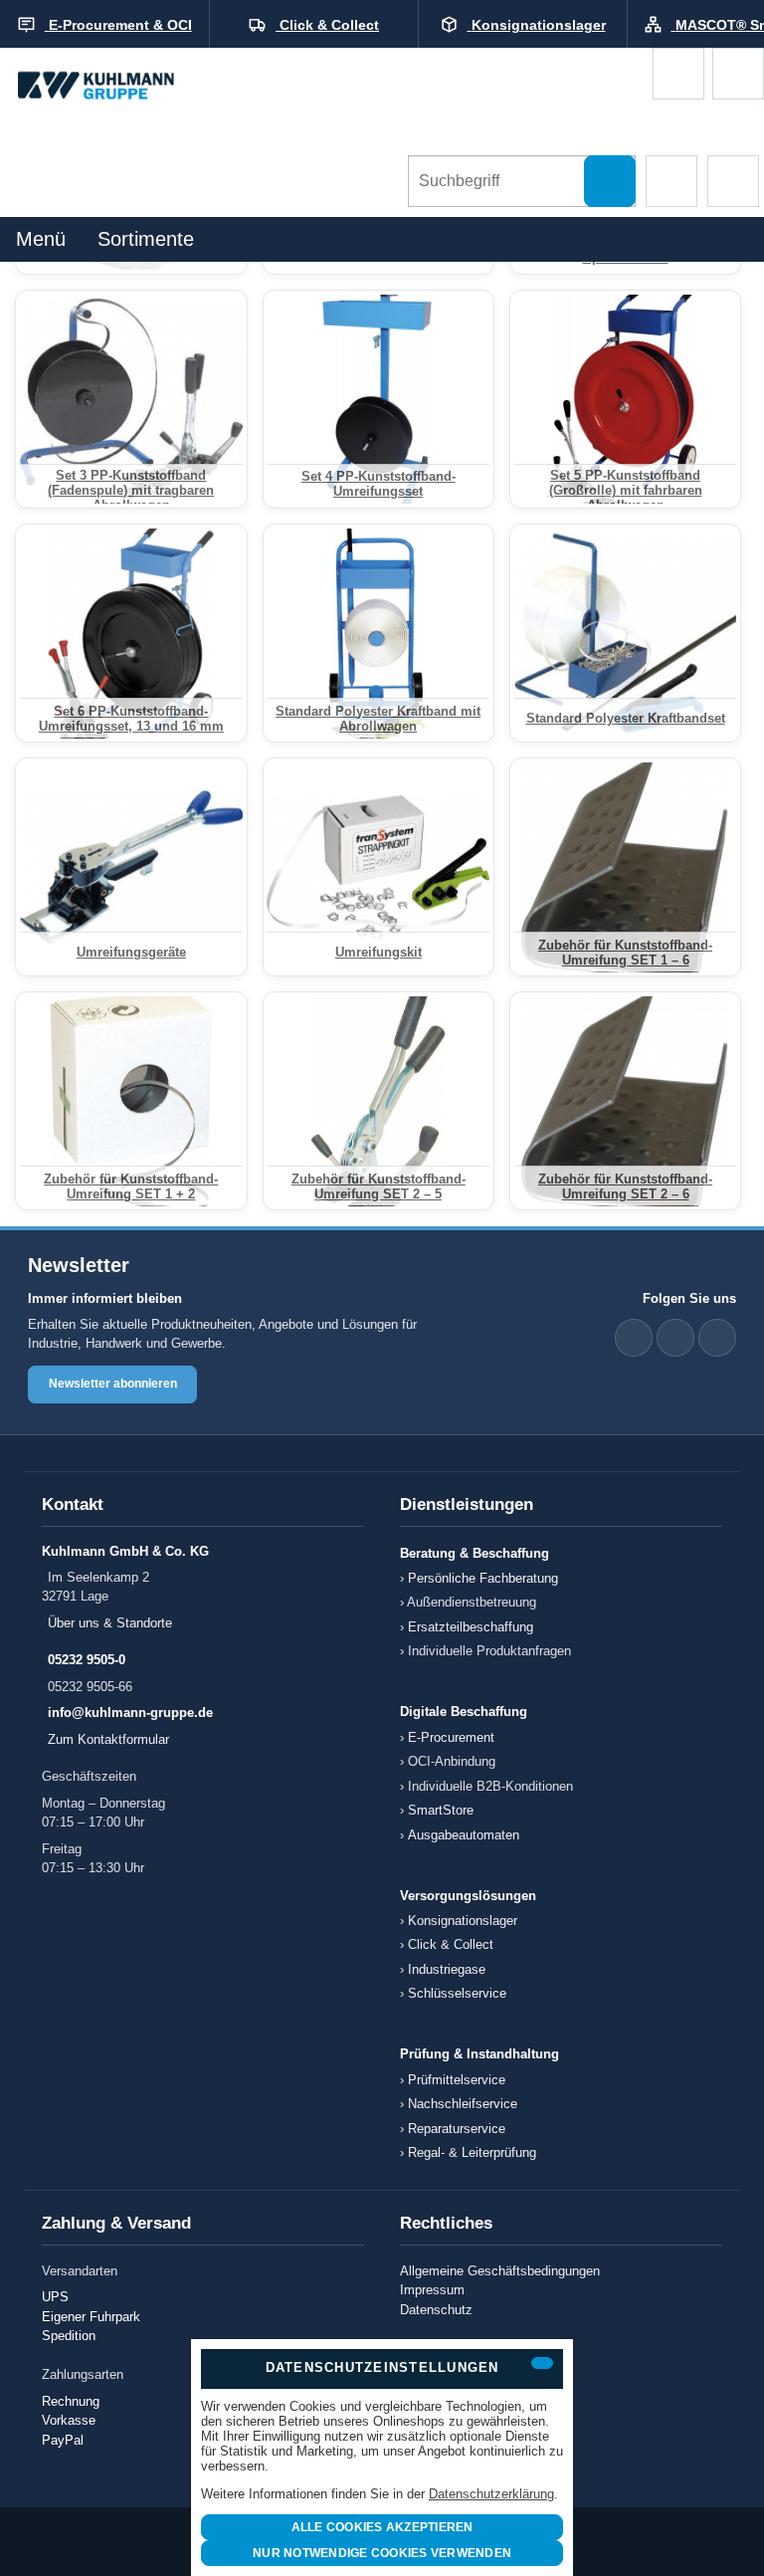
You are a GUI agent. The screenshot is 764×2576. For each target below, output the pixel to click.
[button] (671, 181)
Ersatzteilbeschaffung (471, 1627)
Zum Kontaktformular (108, 1739)
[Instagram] (717, 1338)
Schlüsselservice (457, 1993)
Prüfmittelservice (457, 2080)
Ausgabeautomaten (464, 1835)
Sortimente (146, 239)
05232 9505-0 (87, 1660)
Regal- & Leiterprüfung (472, 2152)
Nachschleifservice (463, 2104)
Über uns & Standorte (110, 1623)
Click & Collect (451, 1944)
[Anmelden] (738, 74)
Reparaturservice (457, 2129)
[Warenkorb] (678, 74)
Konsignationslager (463, 1921)
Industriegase (447, 1969)
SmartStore (441, 1810)
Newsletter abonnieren (113, 1384)
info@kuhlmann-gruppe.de (130, 1713)
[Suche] (610, 181)
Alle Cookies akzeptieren (382, 2527)
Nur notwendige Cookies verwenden (382, 2553)
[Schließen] (542, 2363)
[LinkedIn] (634, 1338)
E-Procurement (451, 1737)
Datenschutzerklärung (491, 2494)
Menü (41, 239)
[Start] (114, 87)
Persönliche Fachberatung (483, 1578)
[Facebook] (675, 1338)
